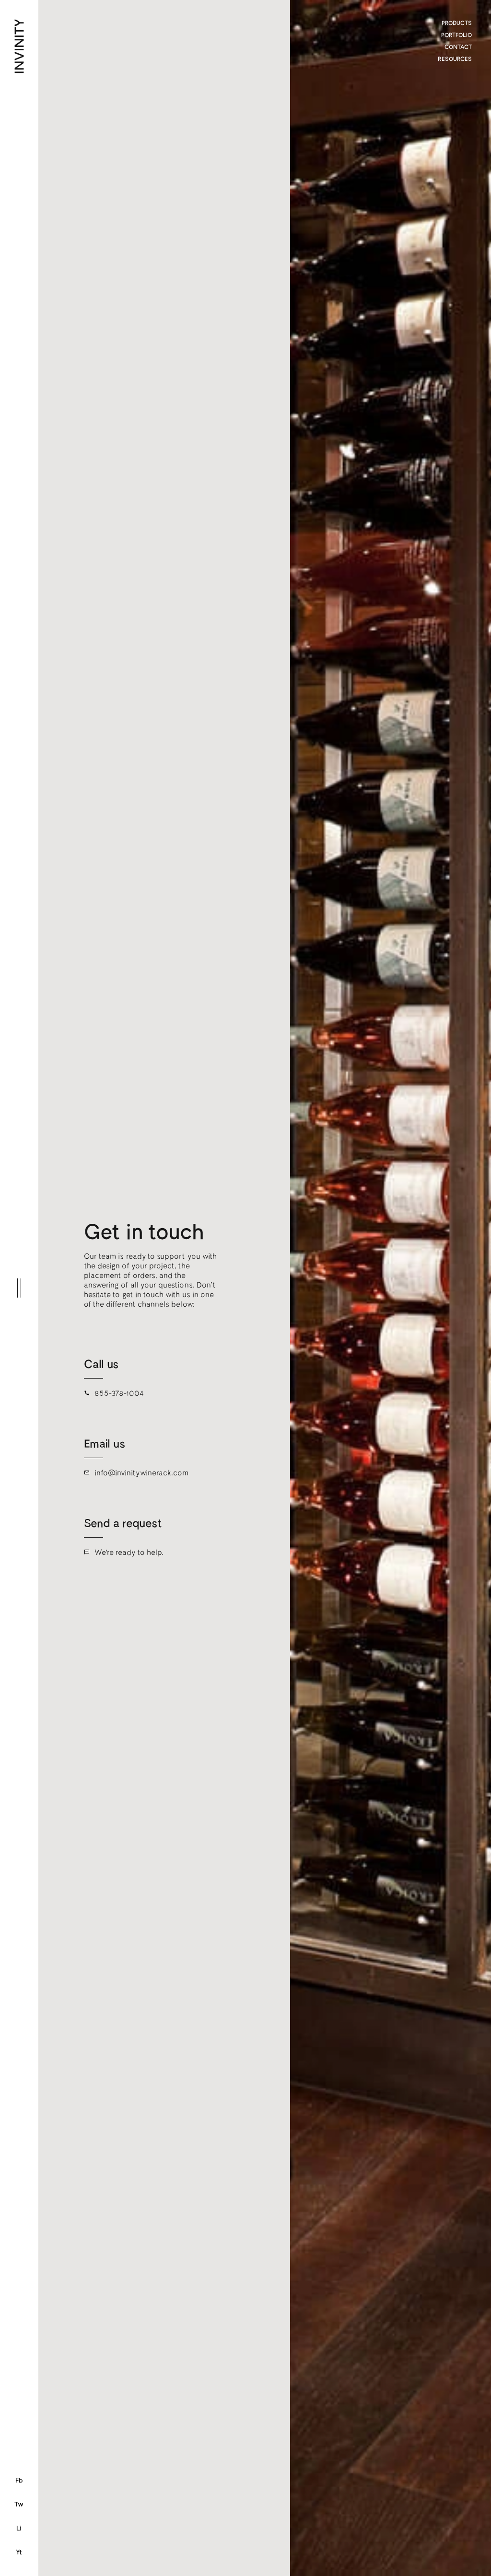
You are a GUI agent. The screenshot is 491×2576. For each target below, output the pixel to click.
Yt (19, 2552)
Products (457, 23)
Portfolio (456, 34)
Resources (455, 58)
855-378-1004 (119, 1393)
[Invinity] (41, 26)
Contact (458, 46)
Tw (19, 2504)
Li (19, 2528)
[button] (19, 1288)
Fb (19, 2480)
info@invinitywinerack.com (142, 1472)
